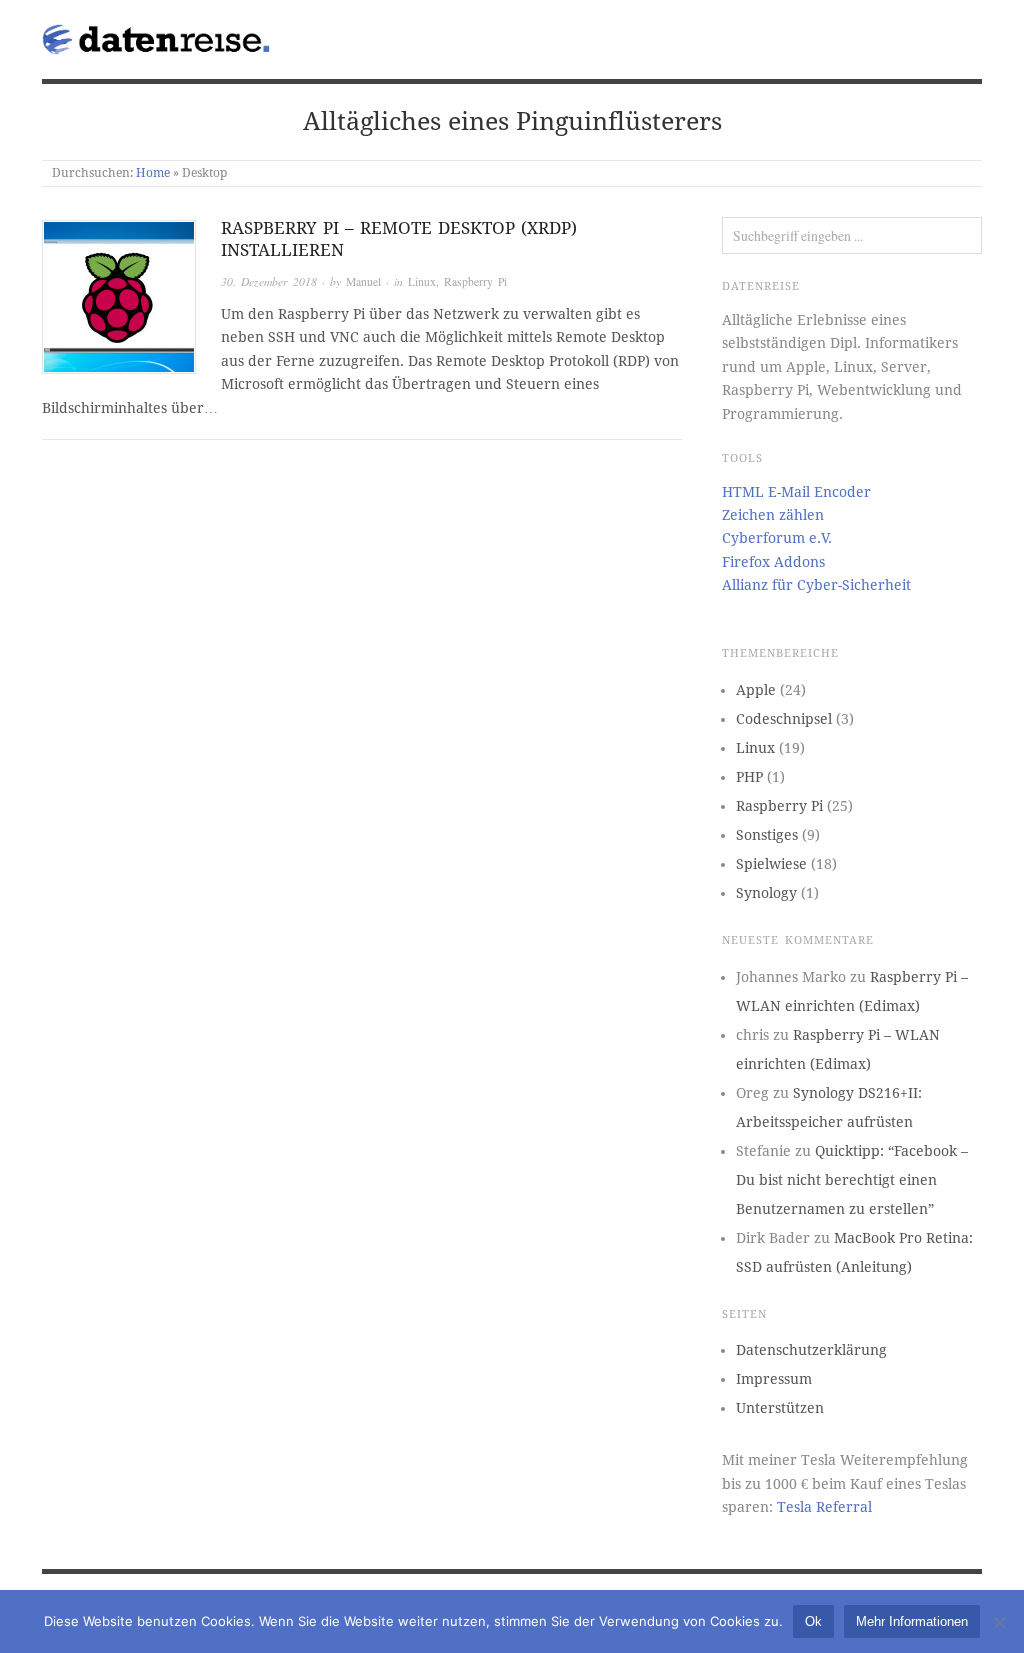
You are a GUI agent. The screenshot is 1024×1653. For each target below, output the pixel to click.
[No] (999, 1622)
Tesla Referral (824, 1507)
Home (153, 173)
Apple (756, 690)
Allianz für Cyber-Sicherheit (816, 585)
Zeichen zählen (773, 515)
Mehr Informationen (912, 1621)
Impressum (774, 1379)
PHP (749, 777)
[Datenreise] (159, 35)
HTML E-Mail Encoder (796, 492)
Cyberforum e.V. (777, 538)
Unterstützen (780, 1408)
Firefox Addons (773, 562)
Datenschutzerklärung (811, 1350)
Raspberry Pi (475, 281)
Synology (766, 893)
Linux (422, 281)
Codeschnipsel (784, 719)
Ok (813, 1621)
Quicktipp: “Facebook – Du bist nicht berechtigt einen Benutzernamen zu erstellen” (852, 1180)
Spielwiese (771, 864)
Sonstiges (767, 835)
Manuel (363, 281)
